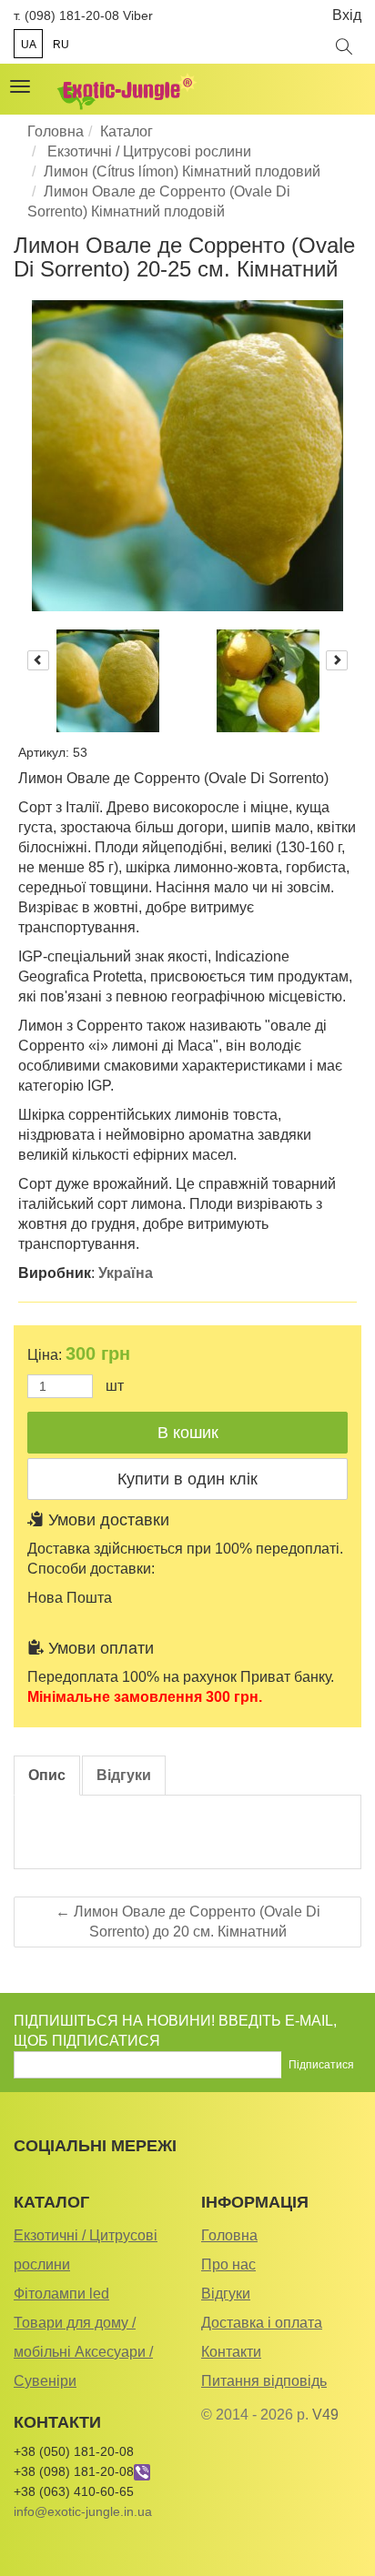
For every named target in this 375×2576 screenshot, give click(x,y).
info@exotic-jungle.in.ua (83, 2511)
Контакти (231, 2352)
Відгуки (226, 2294)
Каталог (127, 131)
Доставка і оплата (262, 2323)
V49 (325, 2415)
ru (61, 45)
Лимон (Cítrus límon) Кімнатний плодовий (182, 171)
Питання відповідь (264, 2381)
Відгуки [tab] (124, 1775)
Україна (126, 1273)
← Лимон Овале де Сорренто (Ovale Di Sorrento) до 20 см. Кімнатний (188, 1922)
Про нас (228, 2264)
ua (29, 45)
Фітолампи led (61, 2294)
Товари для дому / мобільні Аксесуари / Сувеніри (83, 2352)
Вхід (347, 15)
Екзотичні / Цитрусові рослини (147, 151)
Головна (56, 131)
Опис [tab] (47, 1775)
